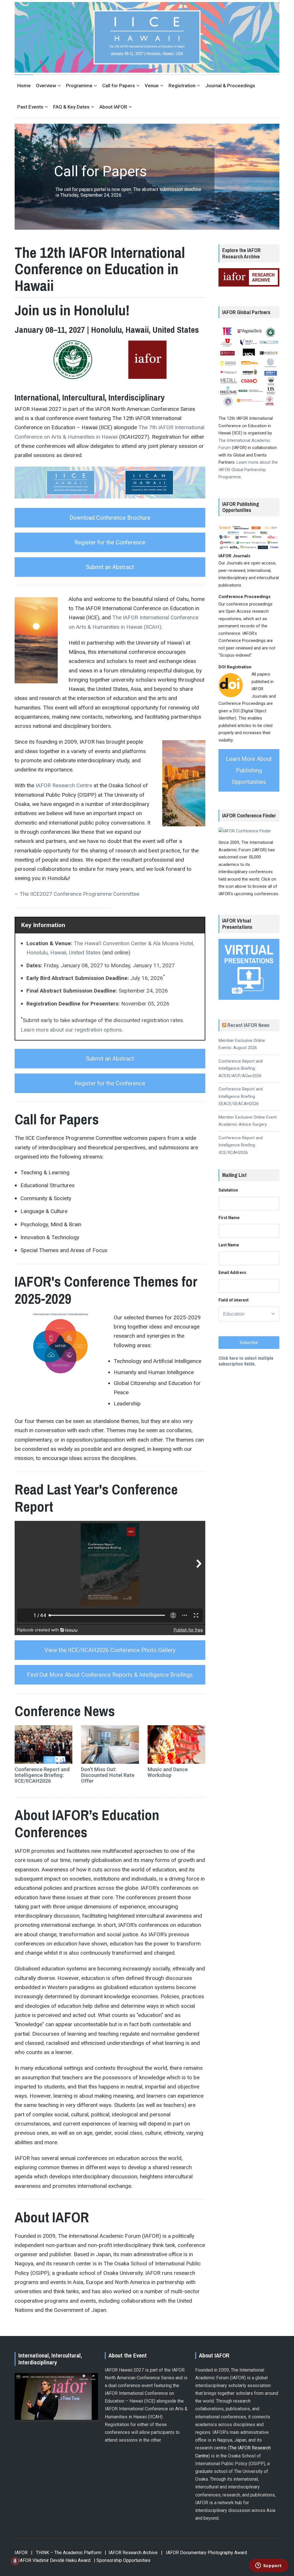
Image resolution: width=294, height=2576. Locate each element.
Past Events (30, 107)
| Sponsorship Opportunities (122, 2560)
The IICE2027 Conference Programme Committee (79, 894)
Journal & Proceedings (230, 86)
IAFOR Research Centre (64, 785)
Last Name (229, 1245)
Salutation (228, 1190)
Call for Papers (119, 86)
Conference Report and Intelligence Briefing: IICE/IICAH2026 (42, 1775)
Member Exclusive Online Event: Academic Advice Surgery (248, 1121)
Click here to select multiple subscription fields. (246, 1361)
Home (24, 86)
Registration (182, 86)
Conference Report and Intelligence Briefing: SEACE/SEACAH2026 (241, 1096)
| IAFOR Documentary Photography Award (204, 2553)
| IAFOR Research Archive (131, 2553)
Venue (152, 86)
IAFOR (21, 2553)
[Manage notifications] (15, 2561)
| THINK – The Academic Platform (66, 2553)
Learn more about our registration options (71, 1030)
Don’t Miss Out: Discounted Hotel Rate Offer (108, 1775)
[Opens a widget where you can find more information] (268, 2566)
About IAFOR (113, 107)
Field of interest (234, 1300)
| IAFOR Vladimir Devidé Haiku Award (53, 2560)
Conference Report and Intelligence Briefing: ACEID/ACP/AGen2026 (241, 1069)
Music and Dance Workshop (168, 1772)
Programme (79, 86)
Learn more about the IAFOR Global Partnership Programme (248, 470)
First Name (229, 1218)
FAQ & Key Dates (71, 107)
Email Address (232, 1272)
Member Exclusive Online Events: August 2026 (242, 1044)
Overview (46, 86)
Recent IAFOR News (248, 1025)
